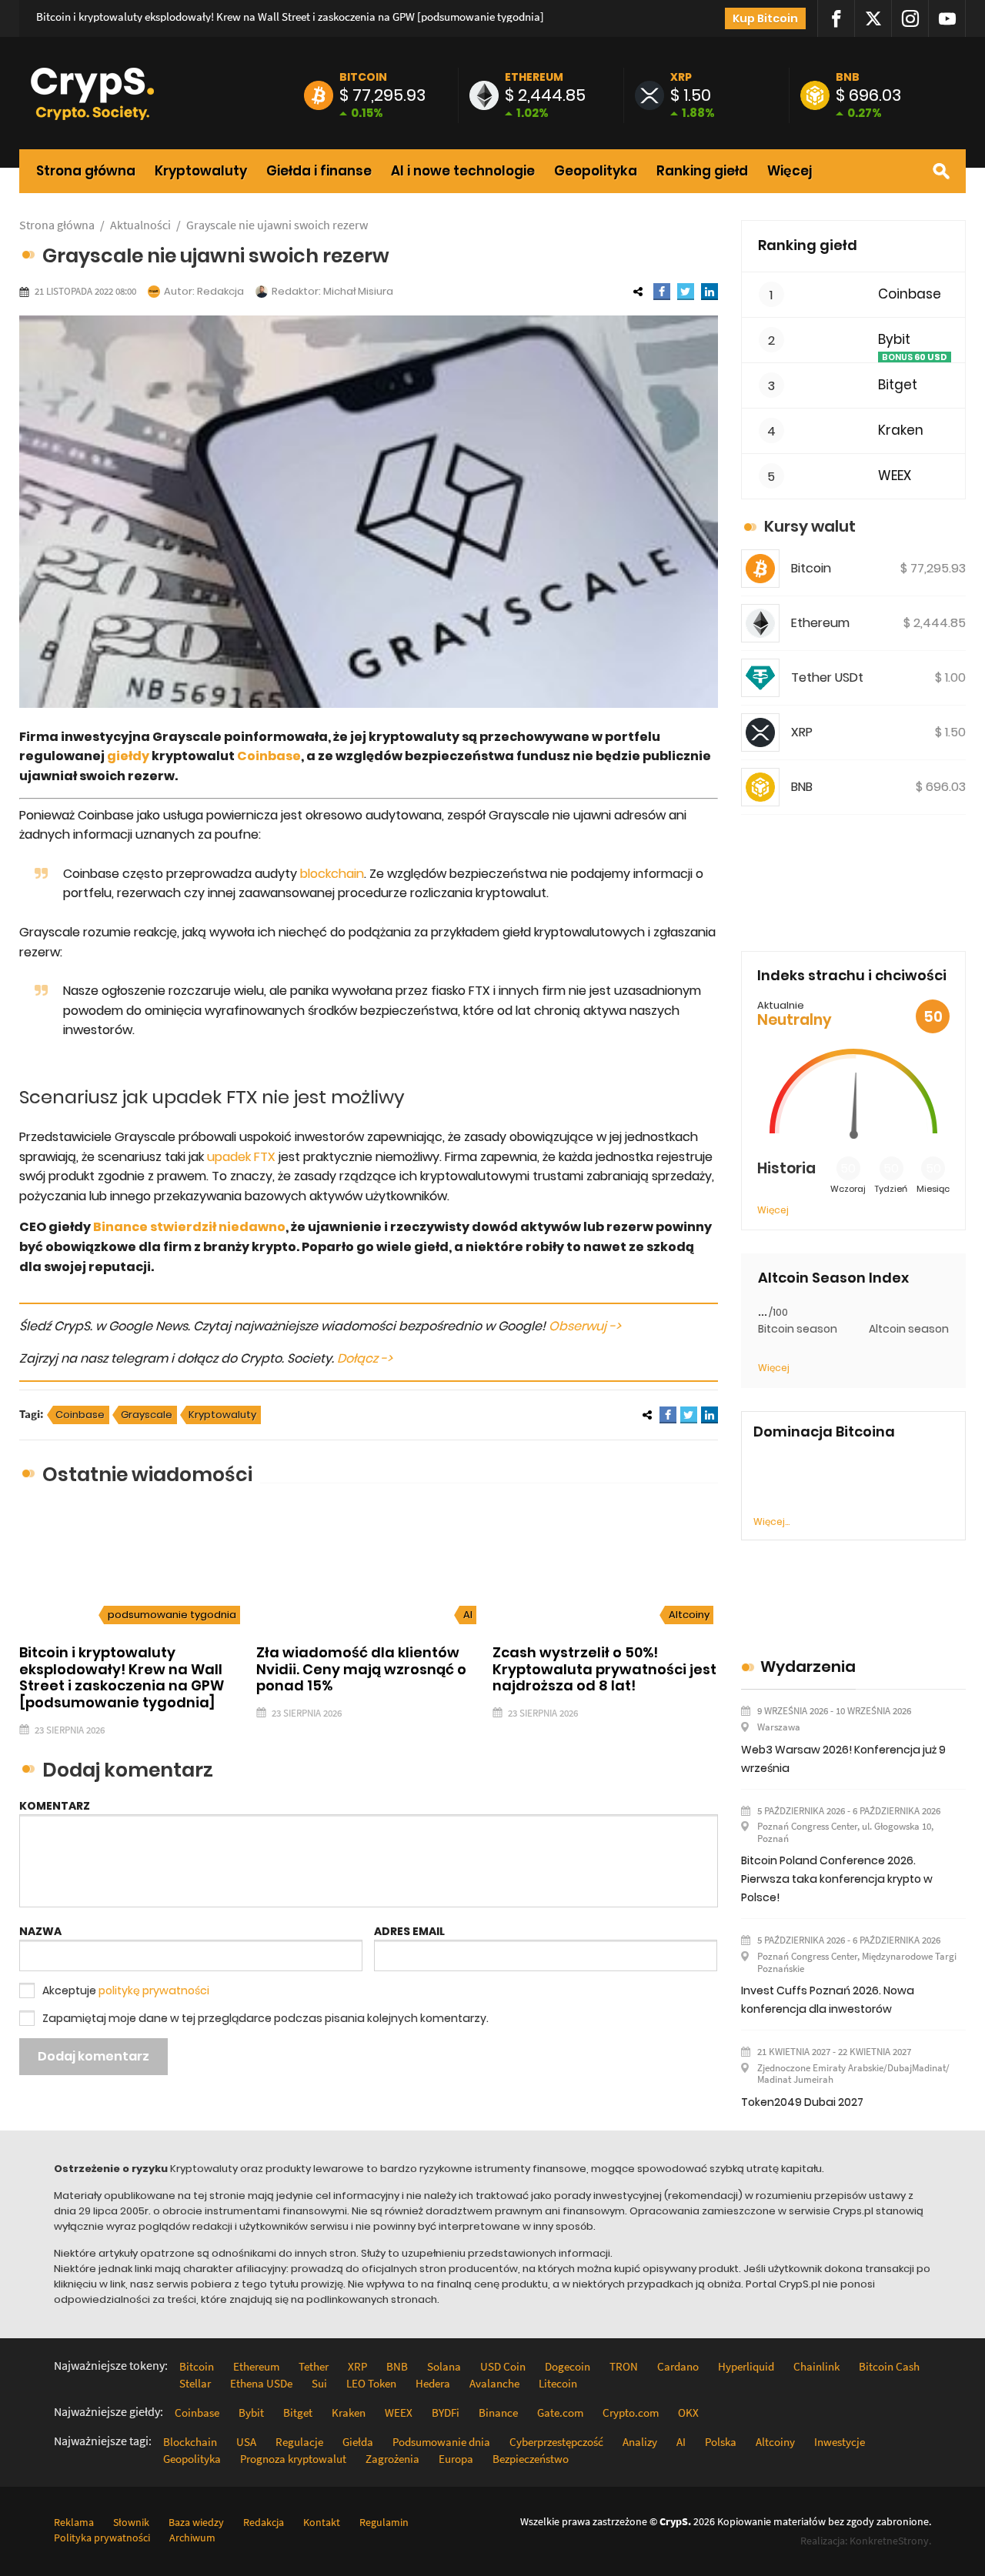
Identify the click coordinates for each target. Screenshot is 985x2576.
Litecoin (558, 2383)
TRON (624, 2366)
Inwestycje (840, 2442)
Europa (456, 2459)
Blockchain (190, 2442)
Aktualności (140, 225)
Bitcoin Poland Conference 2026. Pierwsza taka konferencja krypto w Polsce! (837, 1879)
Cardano (678, 2366)
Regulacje (299, 2442)
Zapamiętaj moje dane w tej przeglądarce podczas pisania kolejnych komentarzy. (265, 2018)
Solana (444, 2366)
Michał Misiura (358, 291)
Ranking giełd (702, 171)
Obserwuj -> (585, 1326)
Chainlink (816, 2366)
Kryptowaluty (201, 171)
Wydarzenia (808, 1667)
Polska (721, 2442)
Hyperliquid (746, 2366)
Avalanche (494, 2383)
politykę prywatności (154, 1990)
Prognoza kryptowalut (293, 2459)
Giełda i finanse (319, 171)
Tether (314, 2366)
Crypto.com (631, 2412)
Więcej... (771, 1522)
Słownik (131, 2522)
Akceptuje (126, 1990)
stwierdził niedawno (217, 1227)
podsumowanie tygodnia (172, 1615)
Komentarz (55, 1806)
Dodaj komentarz (93, 2056)
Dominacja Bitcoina (824, 1432)
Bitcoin (363, 77)
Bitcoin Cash (889, 2366)
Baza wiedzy (196, 2522)
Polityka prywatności (102, 2538)
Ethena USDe (261, 2383)
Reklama (74, 2522)
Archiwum (192, 2538)
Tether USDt (827, 677)
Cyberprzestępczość (556, 2442)
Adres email (409, 1931)
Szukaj (941, 171)
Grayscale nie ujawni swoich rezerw (277, 225)
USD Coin (503, 2366)
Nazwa (40, 1931)
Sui (319, 2383)
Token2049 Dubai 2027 (802, 2102)
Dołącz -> (365, 1358)
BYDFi (446, 2412)
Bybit (894, 340)
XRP (681, 77)
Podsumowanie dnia (441, 2442)
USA (246, 2442)
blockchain (332, 874)
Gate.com (560, 2412)
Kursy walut (810, 526)
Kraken (901, 430)
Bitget (898, 385)
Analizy (640, 2442)
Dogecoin (568, 2366)
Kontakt (322, 2522)
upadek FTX (241, 1157)
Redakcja (220, 291)
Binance (120, 1227)
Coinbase (269, 756)
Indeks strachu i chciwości (852, 975)
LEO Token (371, 2383)
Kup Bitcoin (765, 18)
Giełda (358, 2442)
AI (468, 1615)
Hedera (433, 2383)
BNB (848, 77)
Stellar (195, 2383)
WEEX (895, 476)
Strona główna (86, 171)
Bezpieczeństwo (531, 2459)
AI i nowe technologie (463, 171)
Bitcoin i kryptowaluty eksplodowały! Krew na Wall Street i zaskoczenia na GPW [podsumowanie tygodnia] (290, 17)
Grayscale (147, 1415)
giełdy (128, 756)
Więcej (790, 171)
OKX (688, 2412)
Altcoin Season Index (833, 1278)
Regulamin (384, 2522)
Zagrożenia (392, 2459)
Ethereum (534, 77)
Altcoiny (689, 1615)
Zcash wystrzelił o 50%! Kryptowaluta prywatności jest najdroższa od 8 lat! (604, 1669)
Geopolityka (596, 171)
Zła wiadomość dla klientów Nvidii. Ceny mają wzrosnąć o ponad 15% (361, 1669)
